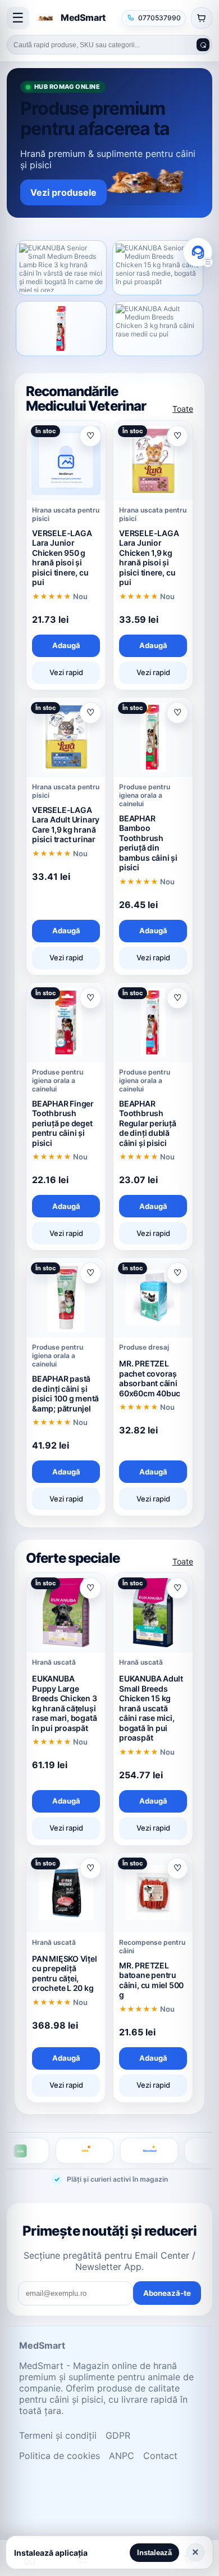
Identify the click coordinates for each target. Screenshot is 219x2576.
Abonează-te (167, 2293)
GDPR (118, 2435)
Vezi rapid (66, 672)
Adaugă (66, 645)
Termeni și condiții (58, 2435)
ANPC (122, 2456)
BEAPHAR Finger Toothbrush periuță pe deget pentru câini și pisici (63, 1123)
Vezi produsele (63, 192)
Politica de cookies (60, 2456)
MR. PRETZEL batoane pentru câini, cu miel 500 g (151, 1980)
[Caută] (203, 45)
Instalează (154, 2553)
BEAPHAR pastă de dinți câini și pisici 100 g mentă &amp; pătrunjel (65, 1393)
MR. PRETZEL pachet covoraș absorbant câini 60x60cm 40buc (150, 1378)
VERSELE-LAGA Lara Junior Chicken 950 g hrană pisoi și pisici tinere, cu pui (62, 558)
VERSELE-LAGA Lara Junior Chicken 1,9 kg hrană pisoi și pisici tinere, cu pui (149, 558)
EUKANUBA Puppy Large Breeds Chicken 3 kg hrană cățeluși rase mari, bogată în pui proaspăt (65, 1703)
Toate (183, 409)
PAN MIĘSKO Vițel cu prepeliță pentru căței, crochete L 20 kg (65, 1973)
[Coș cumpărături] (202, 18)
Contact (160, 2456)
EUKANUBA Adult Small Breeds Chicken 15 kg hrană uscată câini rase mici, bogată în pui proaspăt (151, 1708)
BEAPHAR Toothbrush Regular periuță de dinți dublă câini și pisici (148, 1123)
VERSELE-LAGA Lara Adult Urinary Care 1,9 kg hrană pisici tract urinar (66, 825)
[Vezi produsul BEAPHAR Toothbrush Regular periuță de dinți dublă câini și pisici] (61, 329)
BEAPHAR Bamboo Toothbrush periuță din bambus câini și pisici (148, 843)
